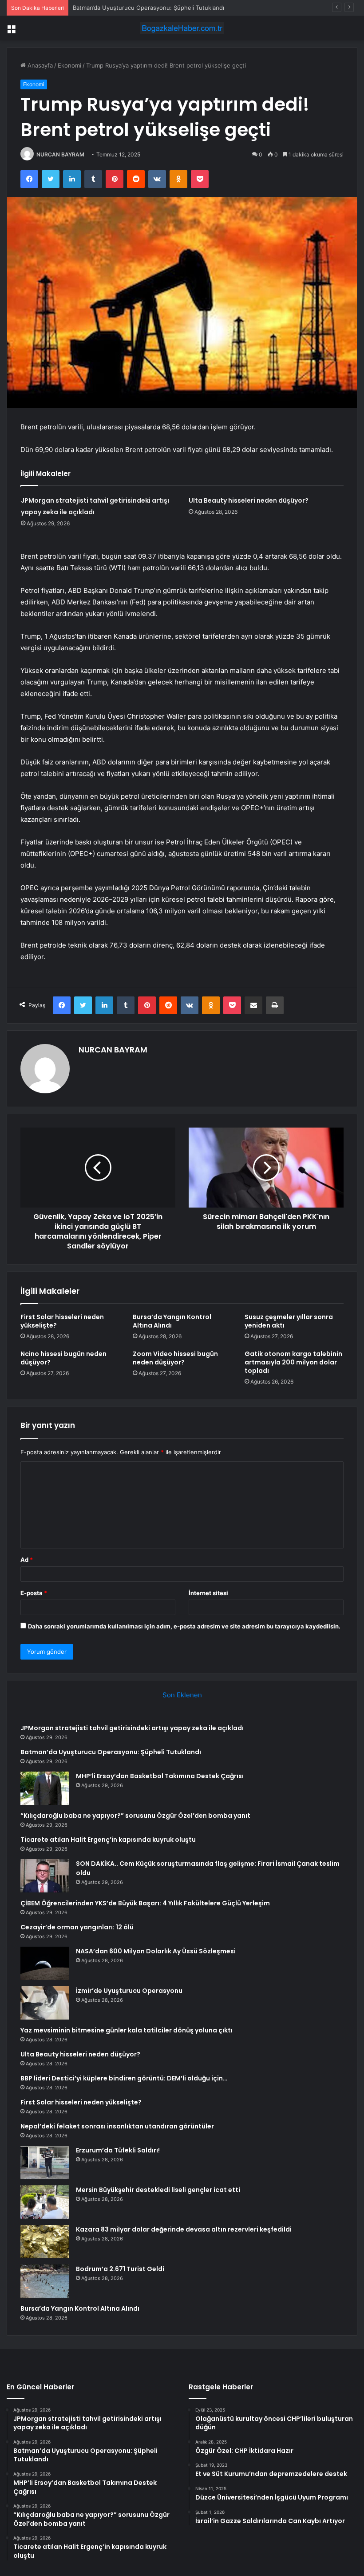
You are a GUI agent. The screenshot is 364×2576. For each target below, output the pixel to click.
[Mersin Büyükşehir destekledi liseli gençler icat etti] (45, 2202)
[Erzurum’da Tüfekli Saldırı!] (45, 2162)
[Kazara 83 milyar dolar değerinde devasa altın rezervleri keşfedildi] (45, 2242)
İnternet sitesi (208, 1593)
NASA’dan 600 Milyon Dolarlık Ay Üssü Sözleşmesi (156, 1951)
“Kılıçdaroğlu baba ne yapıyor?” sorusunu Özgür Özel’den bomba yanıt (135, 1816)
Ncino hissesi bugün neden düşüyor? (63, 1358)
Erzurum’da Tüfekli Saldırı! (118, 2150)
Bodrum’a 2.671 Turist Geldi (120, 2269)
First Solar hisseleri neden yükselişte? (62, 1321)
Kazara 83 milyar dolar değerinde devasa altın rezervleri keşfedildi (184, 2229)
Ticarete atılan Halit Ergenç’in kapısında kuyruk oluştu (108, 1840)
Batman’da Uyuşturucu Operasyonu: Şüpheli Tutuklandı (111, 1752)
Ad (27, 1560)
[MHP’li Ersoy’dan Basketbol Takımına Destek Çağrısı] (45, 1788)
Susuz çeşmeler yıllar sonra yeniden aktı (289, 1321)
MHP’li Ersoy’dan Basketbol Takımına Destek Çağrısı (143, 8)
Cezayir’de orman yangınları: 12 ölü (77, 1927)
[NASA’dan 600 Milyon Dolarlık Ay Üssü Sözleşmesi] (45, 1963)
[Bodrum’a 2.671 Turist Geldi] (45, 2281)
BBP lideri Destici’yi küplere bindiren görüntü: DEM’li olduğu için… (124, 2078)
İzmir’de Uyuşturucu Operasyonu (129, 1991)
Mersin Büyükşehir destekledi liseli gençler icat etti (158, 2190)
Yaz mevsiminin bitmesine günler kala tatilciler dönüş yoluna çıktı (127, 2030)
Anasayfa (39, 65)
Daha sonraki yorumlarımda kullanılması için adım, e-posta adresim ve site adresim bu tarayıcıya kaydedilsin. (184, 1626)
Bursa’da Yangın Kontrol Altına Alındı (172, 1321)
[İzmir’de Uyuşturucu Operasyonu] (45, 2003)
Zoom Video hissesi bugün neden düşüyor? (175, 1358)
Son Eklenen (182, 1695)
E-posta (34, 1593)
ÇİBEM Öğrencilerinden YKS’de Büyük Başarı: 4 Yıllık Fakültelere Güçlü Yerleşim (145, 1903)
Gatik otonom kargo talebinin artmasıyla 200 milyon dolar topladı (293, 1362)
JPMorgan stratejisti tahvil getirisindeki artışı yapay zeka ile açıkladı (132, 1728)
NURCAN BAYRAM (60, 154)
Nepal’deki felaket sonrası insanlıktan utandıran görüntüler (117, 2126)
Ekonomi (69, 65)
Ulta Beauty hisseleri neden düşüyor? (249, 500)
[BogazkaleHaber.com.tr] (182, 28)
